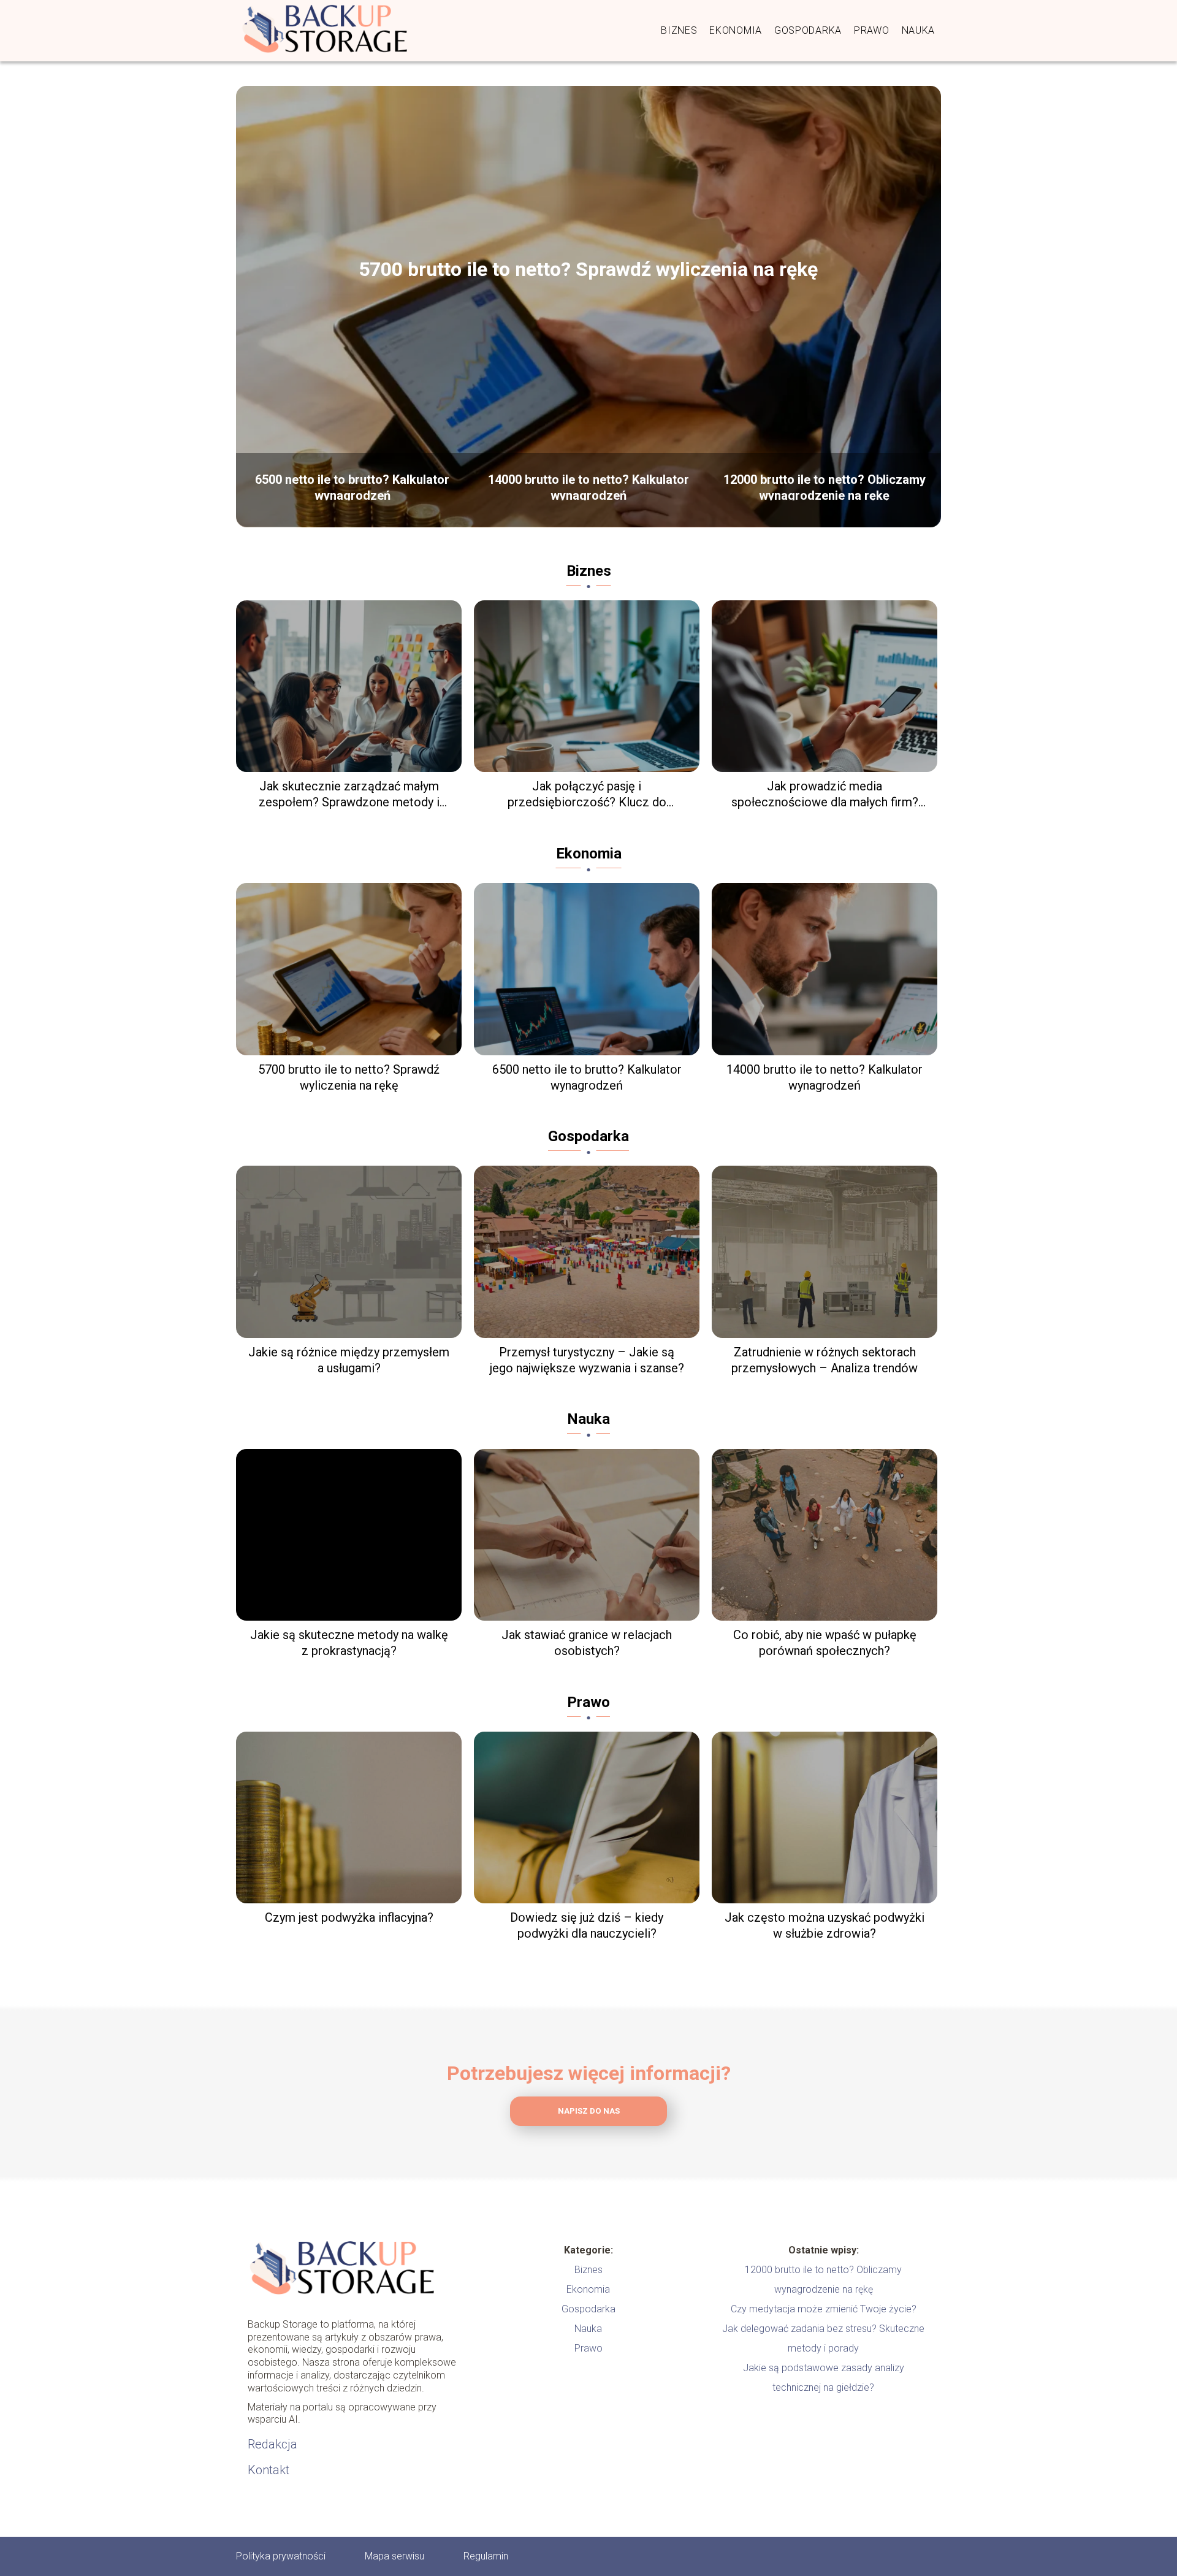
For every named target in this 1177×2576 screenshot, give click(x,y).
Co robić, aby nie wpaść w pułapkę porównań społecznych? (825, 1643)
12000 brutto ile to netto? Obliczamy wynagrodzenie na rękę (825, 486)
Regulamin (486, 2556)
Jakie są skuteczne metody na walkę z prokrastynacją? (349, 1643)
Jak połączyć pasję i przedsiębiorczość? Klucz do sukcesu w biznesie (587, 794)
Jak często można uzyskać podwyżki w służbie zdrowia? (825, 1925)
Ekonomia (736, 30)
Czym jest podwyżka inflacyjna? (349, 1917)
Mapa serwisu (394, 2556)
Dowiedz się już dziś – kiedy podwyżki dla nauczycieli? (587, 1925)
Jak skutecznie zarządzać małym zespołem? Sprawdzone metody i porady (349, 794)
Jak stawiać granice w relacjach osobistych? (587, 1643)
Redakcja (272, 2444)
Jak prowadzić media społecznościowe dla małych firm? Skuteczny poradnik (825, 794)
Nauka (919, 30)
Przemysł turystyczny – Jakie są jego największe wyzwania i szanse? (587, 1360)
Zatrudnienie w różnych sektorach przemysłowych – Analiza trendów (825, 1360)
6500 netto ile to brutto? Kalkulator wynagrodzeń (352, 486)
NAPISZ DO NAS (589, 2111)
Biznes (679, 30)
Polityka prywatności (281, 2556)
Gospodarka (808, 30)
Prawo (872, 30)
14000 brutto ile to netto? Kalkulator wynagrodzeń (588, 486)
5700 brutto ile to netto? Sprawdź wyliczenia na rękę (588, 269)
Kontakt (269, 2470)
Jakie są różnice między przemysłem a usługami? (349, 1360)
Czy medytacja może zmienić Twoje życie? (824, 2309)
